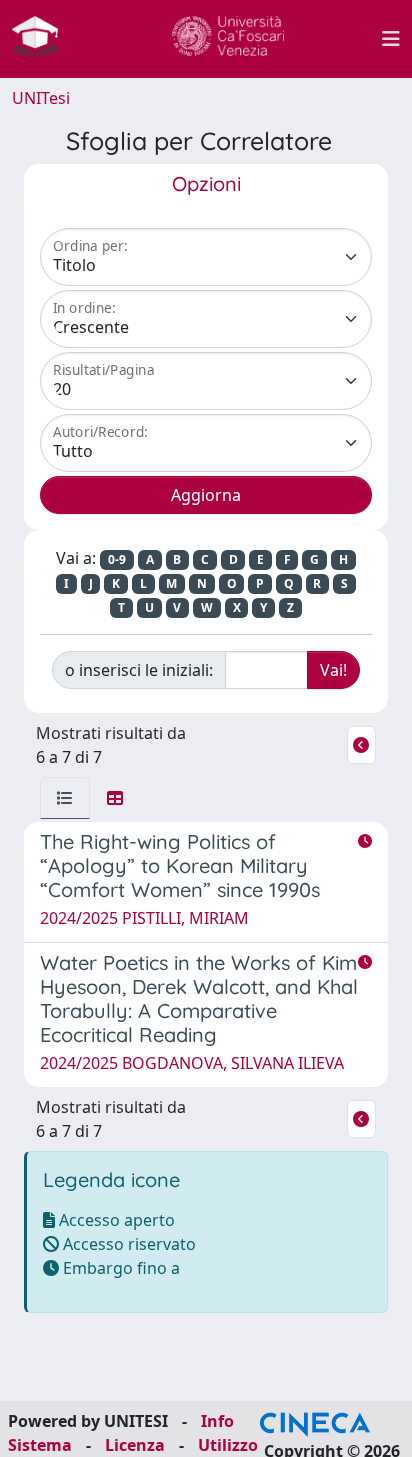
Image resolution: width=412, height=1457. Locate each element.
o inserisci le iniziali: (139, 670)
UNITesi (41, 98)
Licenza (135, 1445)
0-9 (117, 559)
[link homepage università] (228, 39)
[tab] (65, 798)
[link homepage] (43, 39)
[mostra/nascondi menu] (391, 39)
